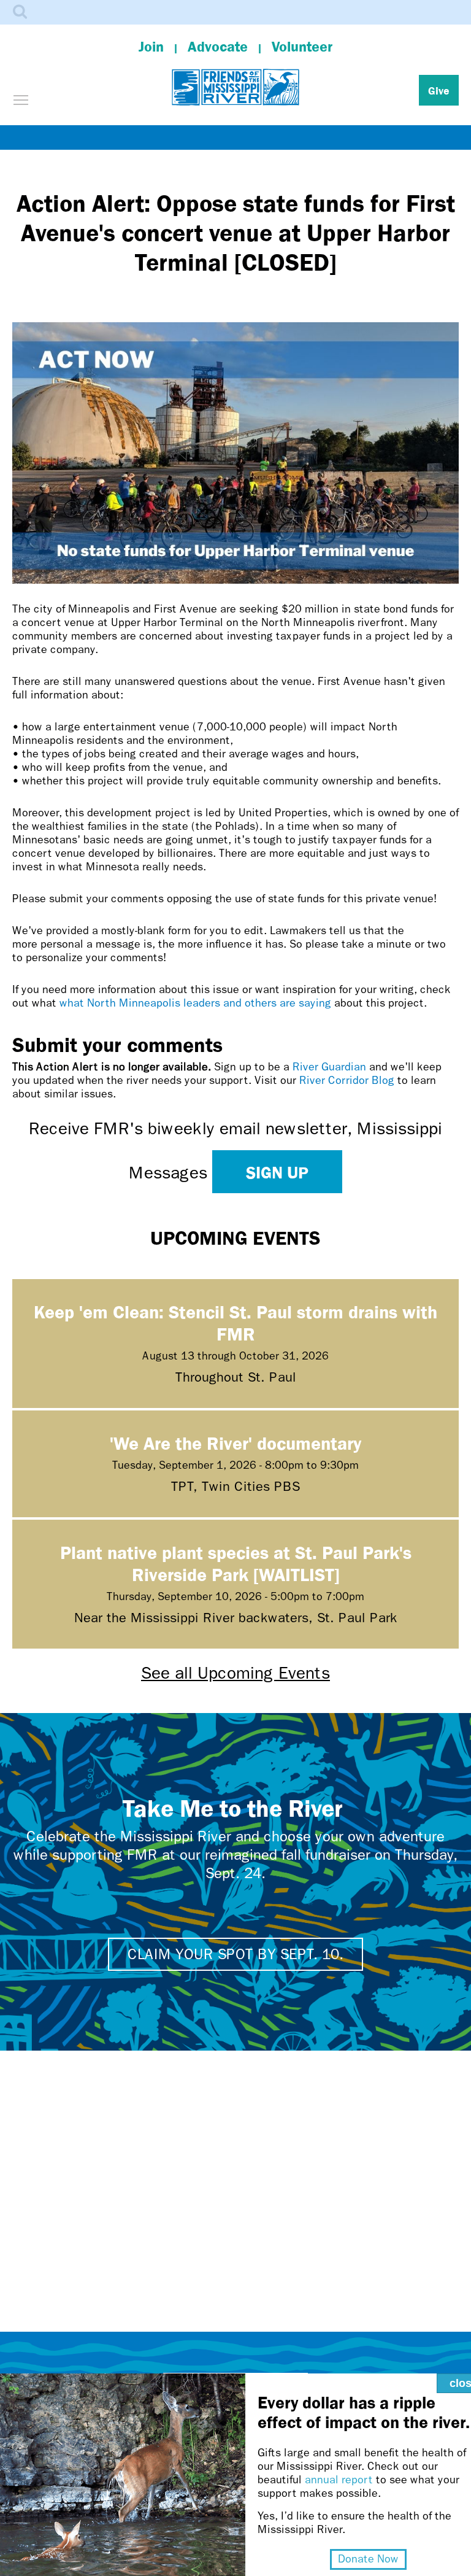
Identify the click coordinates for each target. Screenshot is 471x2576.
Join (151, 47)
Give (439, 90)
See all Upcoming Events (235, 1673)
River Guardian (329, 1067)
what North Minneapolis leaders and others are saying (195, 1003)
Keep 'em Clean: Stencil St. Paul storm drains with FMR (235, 1322)
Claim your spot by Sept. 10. (235, 1954)
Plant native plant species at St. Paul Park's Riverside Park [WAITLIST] (236, 1563)
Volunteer (302, 47)
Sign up (277, 1172)
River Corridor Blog (347, 1081)
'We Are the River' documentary (235, 1443)
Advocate (218, 47)
